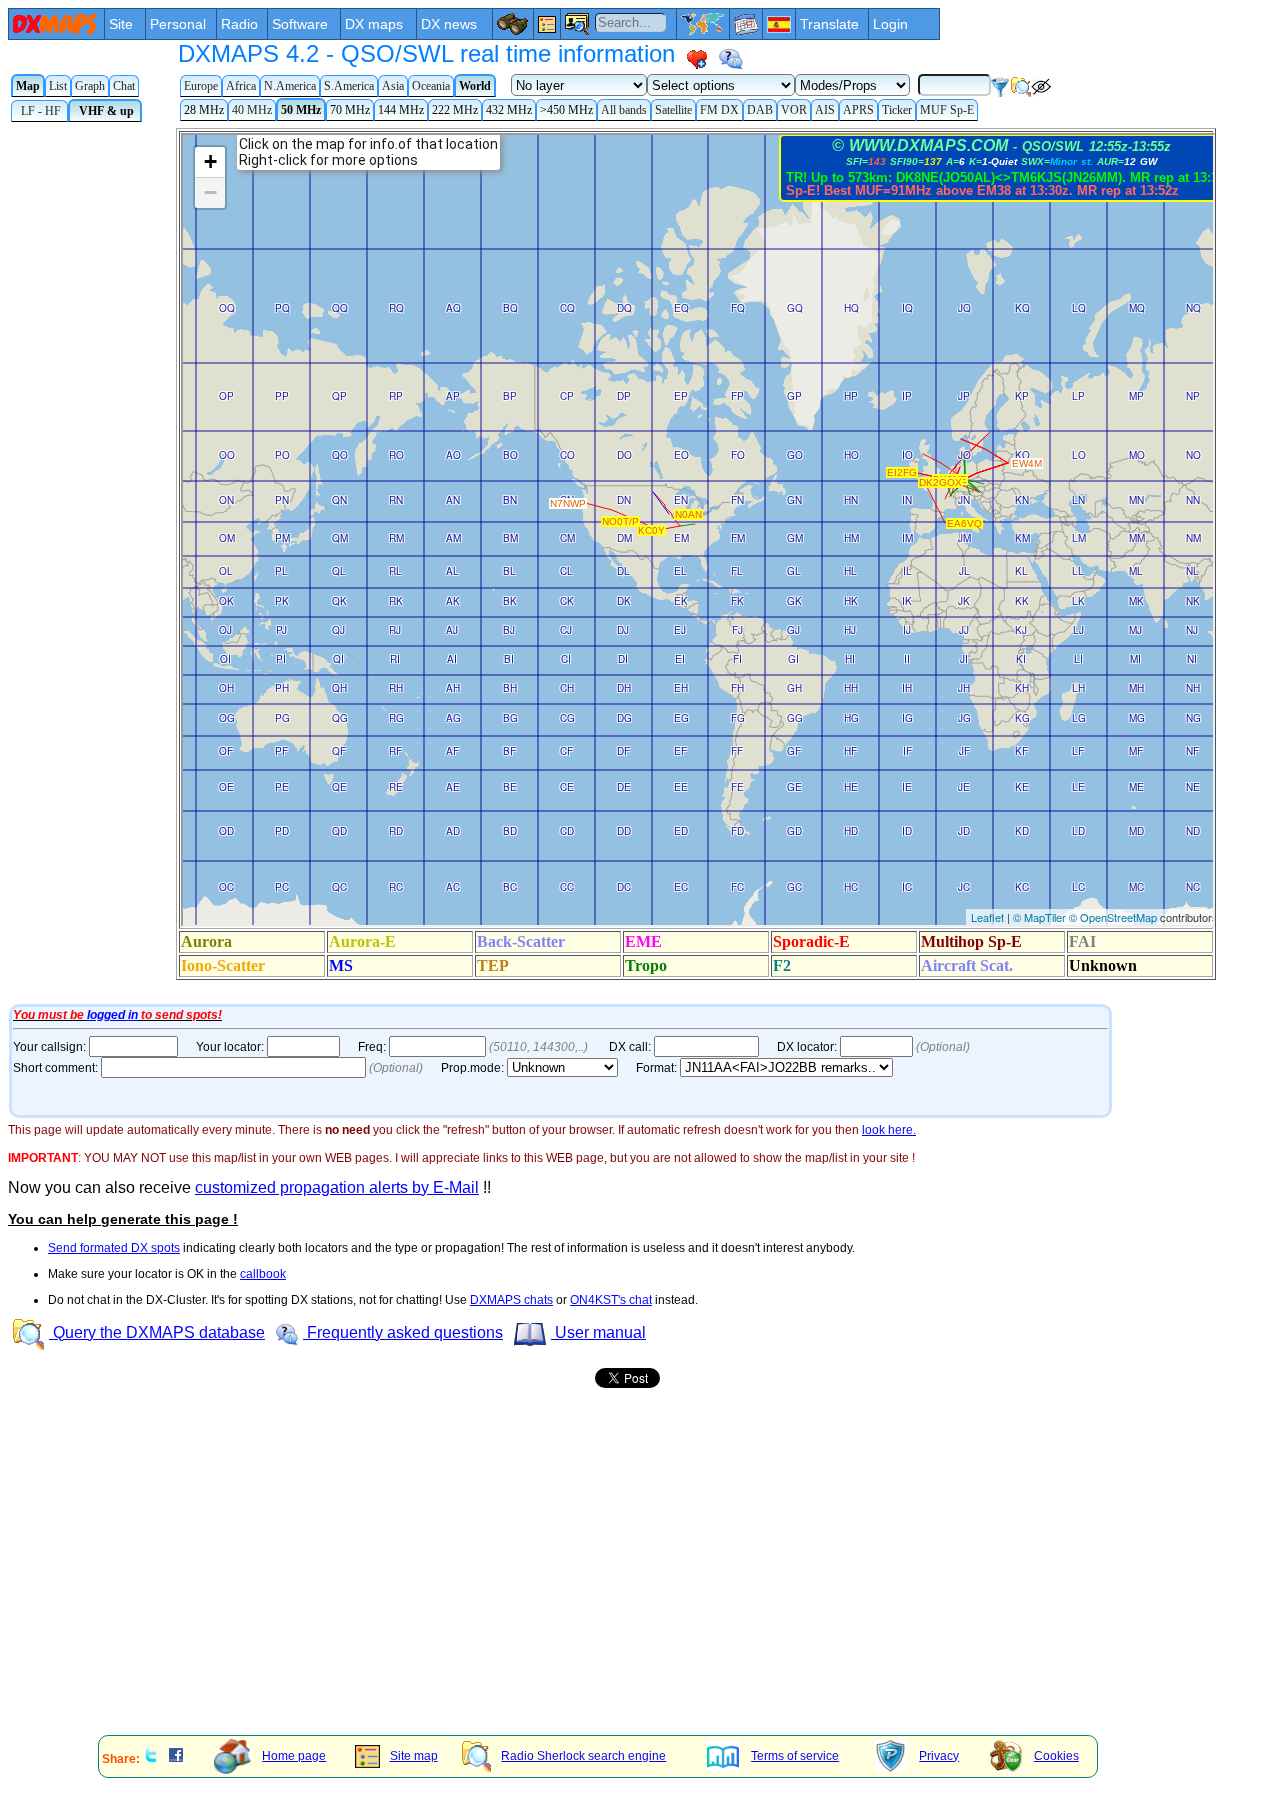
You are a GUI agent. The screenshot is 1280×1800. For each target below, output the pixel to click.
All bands (624, 110)
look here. (889, 1130)
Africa (241, 86)
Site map (414, 1756)
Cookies (1056, 1756)
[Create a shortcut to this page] (697, 59)
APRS (858, 110)
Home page (294, 1756)
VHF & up (105, 111)
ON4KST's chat (611, 1300)
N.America (290, 86)
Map (28, 86)
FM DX (719, 110)
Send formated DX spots (114, 1248)
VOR (794, 110)
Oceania (431, 86)
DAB (760, 110)
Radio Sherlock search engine (583, 1756)
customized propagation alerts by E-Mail (337, 1187)
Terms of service (795, 1756)
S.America (349, 86)
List (58, 86)
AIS (825, 110)
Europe (201, 86)
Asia (393, 86)
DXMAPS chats (511, 1300)
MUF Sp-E (947, 110)
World (475, 86)
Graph (90, 86)
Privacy (939, 1756)
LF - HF (39, 111)
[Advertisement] (608, 1581)
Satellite (673, 110)
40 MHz (252, 110)
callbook (263, 1274)
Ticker (897, 110)
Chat (124, 86)
